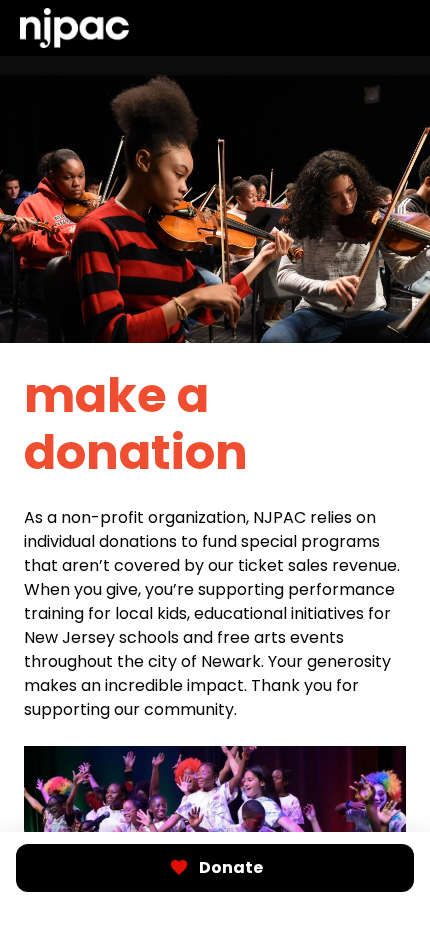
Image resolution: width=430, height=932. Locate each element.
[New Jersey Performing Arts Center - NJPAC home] (74, 28)
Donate (231, 867)
